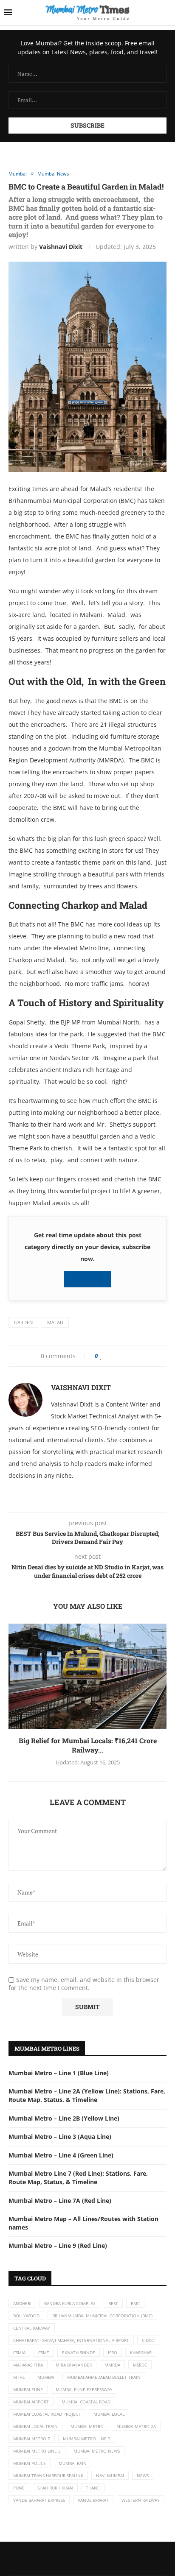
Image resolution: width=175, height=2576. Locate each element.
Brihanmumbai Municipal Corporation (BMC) (102, 2316)
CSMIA (19, 2353)
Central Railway (32, 2328)
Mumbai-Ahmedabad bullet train (104, 2377)
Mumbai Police (30, 2463)
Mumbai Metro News (97, 2451)
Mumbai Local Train (35, 2426)
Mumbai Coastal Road (86, 2402)
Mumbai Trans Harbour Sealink (48, 2476)
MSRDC (140, 2365)
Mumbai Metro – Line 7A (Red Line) (60, 2201)
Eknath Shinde (79, 2353)
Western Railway (141, 2500)
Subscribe (90, 1279)
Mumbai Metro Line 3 (87, 2439)
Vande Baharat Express (39, 2500)
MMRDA (112, 2365)
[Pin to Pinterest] (121, 1356)
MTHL (19, 2377)
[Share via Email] (136, 1356)
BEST (113, 2303)
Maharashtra (28, 2365)
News (143, 2476)
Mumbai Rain (73, 2463)
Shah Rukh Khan (55, 2488)
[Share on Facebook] (109, 1356)
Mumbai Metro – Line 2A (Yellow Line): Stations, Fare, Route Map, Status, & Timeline (87, 2095)
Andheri (22, 2303)
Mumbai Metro (87, 2426)
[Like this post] (101, 1356)
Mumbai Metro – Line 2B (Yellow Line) (64, 2118)
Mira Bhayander (74, 2365)
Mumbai (46, 2377)
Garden (23, 1322)
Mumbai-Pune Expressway (84, 2389)
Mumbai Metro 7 (32, 2439)
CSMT (44, 2353)
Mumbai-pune (28, 2389)
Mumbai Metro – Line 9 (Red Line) (58, 2245)
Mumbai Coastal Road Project (47, 2414)
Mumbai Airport (31, 2402)
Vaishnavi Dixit (61, 247)
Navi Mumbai (110, 2476)
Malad (55, 1322)
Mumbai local (109, 2414)
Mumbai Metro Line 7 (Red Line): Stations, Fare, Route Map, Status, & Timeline (78, 2178)
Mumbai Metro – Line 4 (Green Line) (61, 2155)
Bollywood (26, 2316)
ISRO (113, 2353)
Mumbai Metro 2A (136, 2426)
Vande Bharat (93, 2500)
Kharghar (141, 2353)
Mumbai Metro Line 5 (37, 2451)
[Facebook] (79, 2559)
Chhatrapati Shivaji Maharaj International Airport (71, 2340)
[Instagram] (96, 2559)
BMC (135, 2303)
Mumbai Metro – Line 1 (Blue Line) (59, 2073)
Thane (93, 2488)
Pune (19, 2488)
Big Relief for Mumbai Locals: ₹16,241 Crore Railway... (88, 1745)
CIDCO (148, 2340)
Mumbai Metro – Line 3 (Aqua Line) (60, 2136)
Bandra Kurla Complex (70, 2303)
